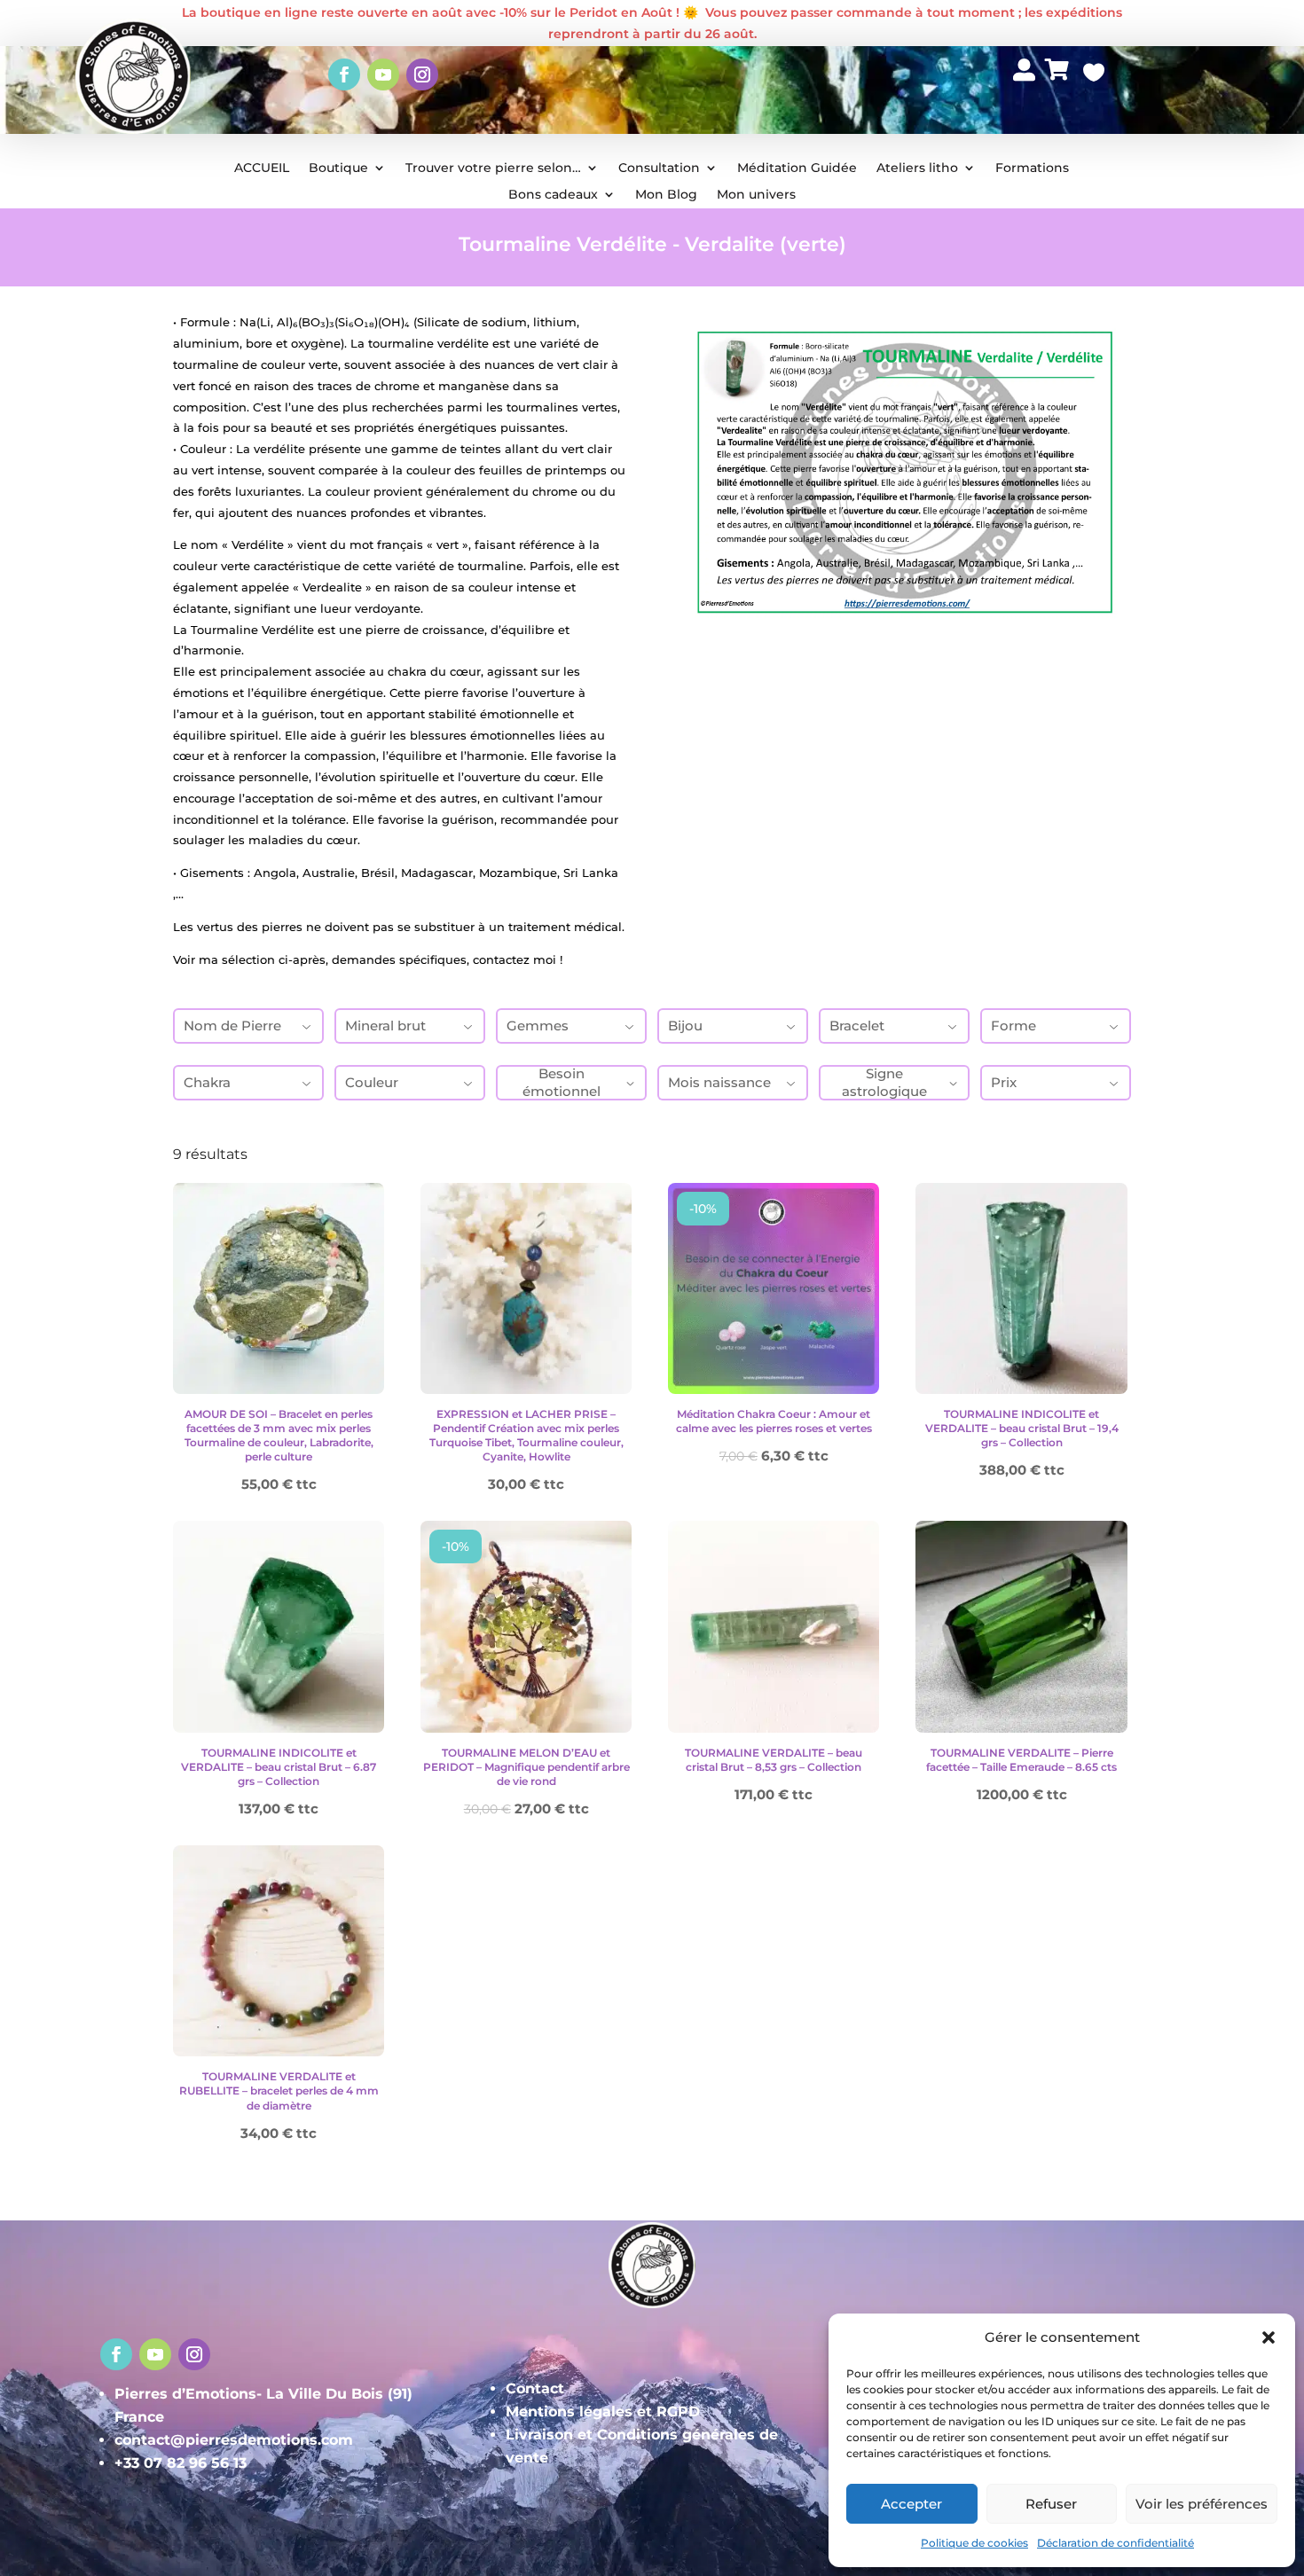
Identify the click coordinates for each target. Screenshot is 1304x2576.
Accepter (911, 2504)
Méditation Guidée (797, 168)
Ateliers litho (917, 168)
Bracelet (857, 1026)
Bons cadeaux (553, 195)
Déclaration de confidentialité (1115, 2543)
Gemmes (538, 1026)
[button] (1269, 2337)
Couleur (372, 1082)
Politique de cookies (974, 2543)
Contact (535, 2388)
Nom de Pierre (232, 1026)
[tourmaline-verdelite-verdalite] (1025, 109)
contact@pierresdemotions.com (234, 2440)
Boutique (338, 168)
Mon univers (756, 195)
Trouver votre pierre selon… (493, 168)
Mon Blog (666, 195)
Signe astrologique (884, 1082)
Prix (1004, 1082)
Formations (1032, 168)
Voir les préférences (1202, 2504)
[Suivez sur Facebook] (344, 74)
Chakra (207, 1082)
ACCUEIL (262, 168)
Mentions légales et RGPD (603, 2412)
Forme (1013, 1026)
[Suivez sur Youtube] (383, 74)
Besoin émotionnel (562, 1082)
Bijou (685, 1026)
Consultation (659, 168)
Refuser (1051, 2504)
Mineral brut (385, 1026)
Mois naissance (719, 1082)
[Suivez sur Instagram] (422, 74)
